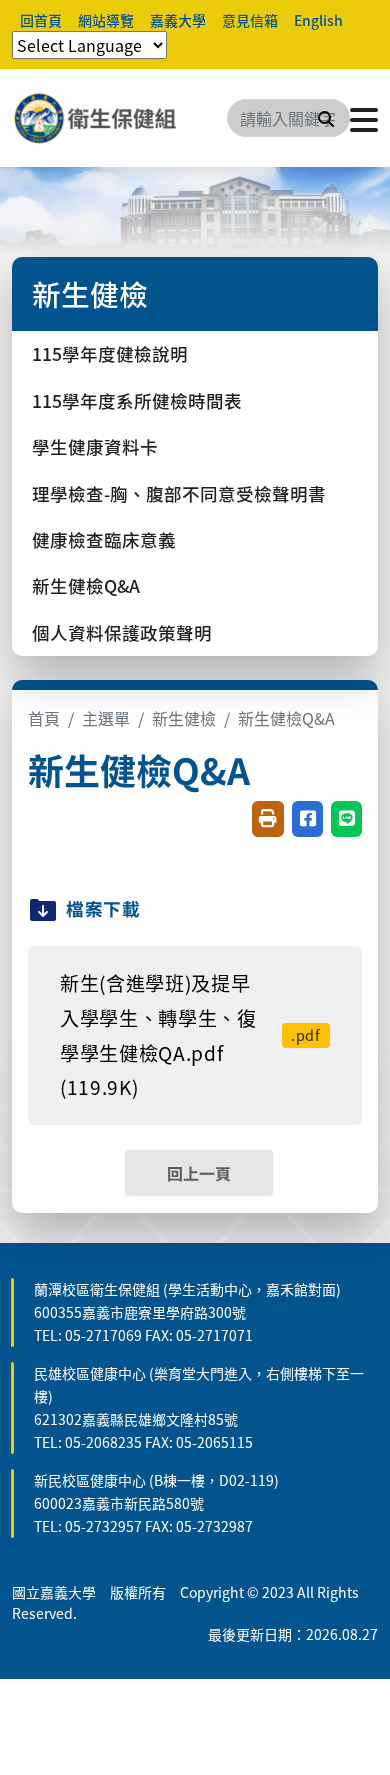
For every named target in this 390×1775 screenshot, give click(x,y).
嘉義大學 (178, 20)
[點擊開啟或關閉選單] (364, 118)
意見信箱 (250, 20)
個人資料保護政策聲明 (122, 632)
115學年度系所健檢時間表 (137, 400)
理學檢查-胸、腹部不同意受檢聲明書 (179, 493)
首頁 (44, 718)
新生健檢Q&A (86, 585)
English (318, 20)
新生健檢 (184, 718)
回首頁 (41, 20)
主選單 (106, 718)
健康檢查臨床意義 (104, 539)
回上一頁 (199, 1173)
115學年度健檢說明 (110, 353)
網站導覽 (106, 20)
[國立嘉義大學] (120, 118)
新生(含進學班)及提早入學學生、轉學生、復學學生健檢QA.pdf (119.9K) (190, 1035)
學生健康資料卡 (95, 446)
